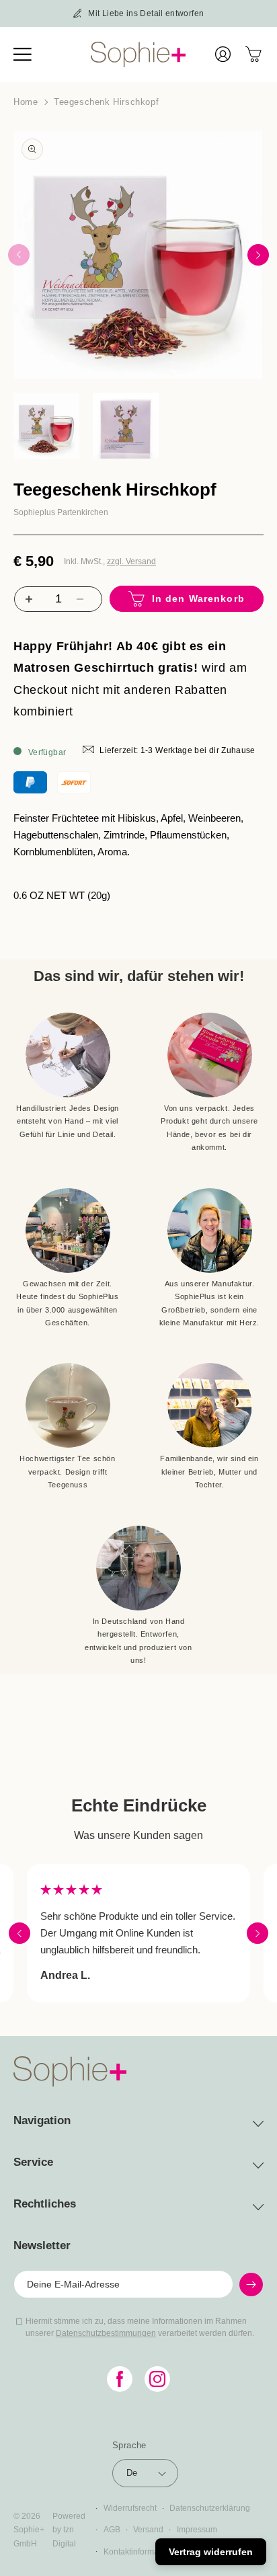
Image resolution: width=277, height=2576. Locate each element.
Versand (148, 2530)
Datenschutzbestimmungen (106, 2333)
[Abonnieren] (251, 2285)
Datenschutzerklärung (210, 2508)
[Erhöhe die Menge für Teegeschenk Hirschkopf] (27, 599)
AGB (112, 2530)
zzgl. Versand (131, 561)
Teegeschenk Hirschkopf (106, 102)
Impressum (197, 2530)
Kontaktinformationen (143, 2552)
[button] (30, 54)
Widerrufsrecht (130, 2508)
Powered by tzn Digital (69, 2530)
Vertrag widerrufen (211, 2552)
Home (26, 102)
